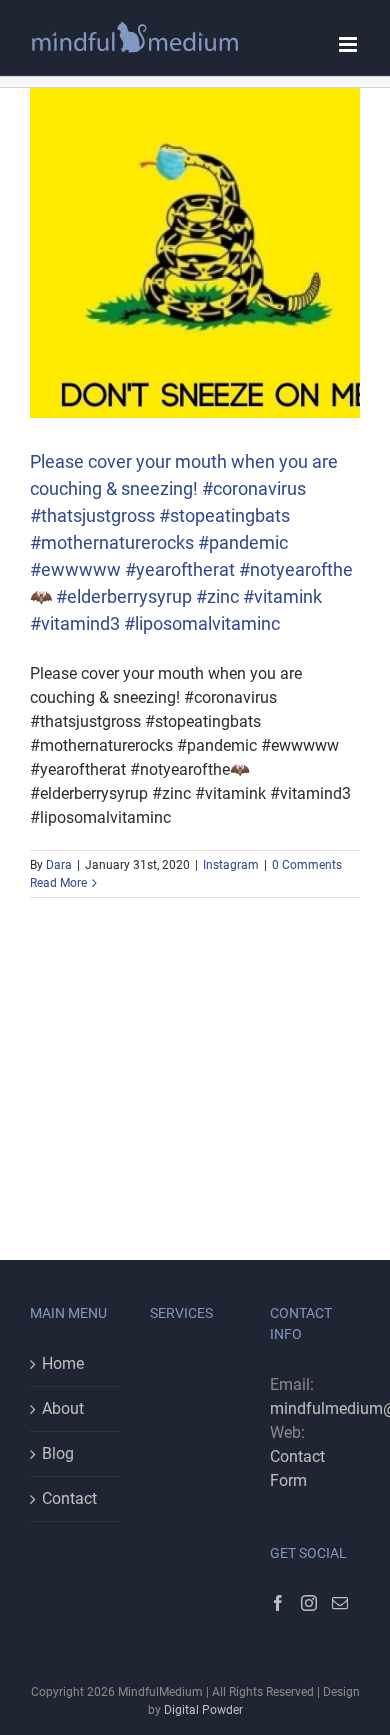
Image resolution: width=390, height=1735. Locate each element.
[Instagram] (309, 1603)
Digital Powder (203, 1710)
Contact (69, 1498)
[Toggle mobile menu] (349, 44)
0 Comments (307, 865)
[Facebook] (278, 1603)
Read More (58, 883)
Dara (59, 865)
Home (63, 1363)
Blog (58, 1453)
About (63, 1408)
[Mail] (340, 1603)
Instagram (231, 865)
